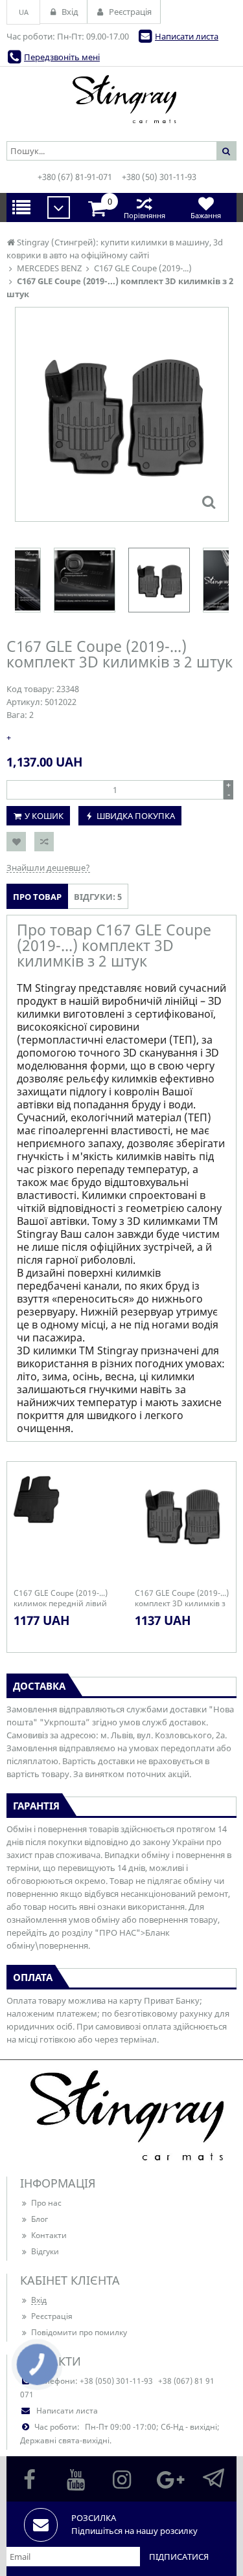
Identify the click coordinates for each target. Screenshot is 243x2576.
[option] (122, 414)
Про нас (46, 2203)
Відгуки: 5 (98, 897)
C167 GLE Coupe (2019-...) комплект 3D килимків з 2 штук (182, 1598)
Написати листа (187, 36)
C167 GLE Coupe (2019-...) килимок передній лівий (61, 1598)
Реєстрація (52, 2316)
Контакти (49, 2235)
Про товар (37, 897)
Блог (40, 2219)
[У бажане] (16, 842)
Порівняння (145, 215)
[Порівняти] (44, 842)
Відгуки (45, 2251)
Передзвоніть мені (62, 57)
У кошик (44, 816)
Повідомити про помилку (79, 2332)
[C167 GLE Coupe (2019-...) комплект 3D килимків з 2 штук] (209, 502)
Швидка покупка (136, 816)
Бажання (206, 215)
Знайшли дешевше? (48, 868)
